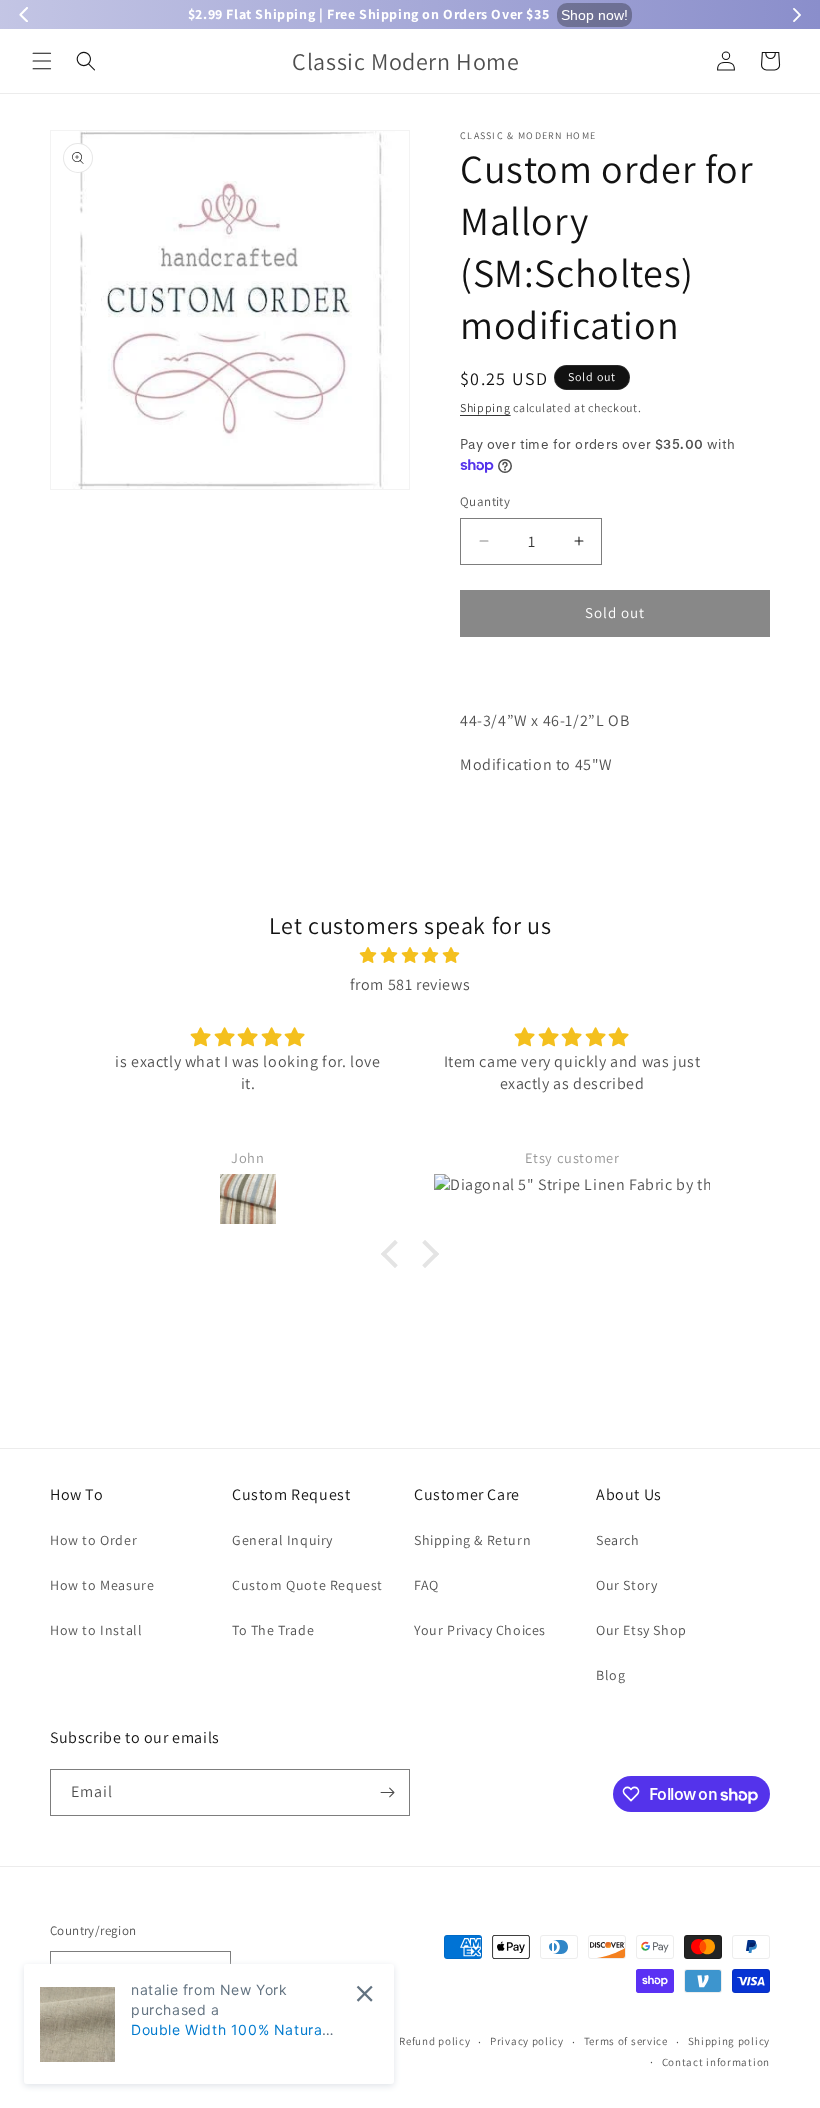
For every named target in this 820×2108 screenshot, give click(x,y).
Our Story (626, 1585)
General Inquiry (282, 1540)
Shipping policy (729, 2041)
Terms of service (626, 2041)
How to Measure (102, 1585)
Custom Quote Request (307, 1585)
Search (618, 1540)
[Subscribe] (387, 1792)
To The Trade (273, 1630)
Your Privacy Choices (480, 1630)
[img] (410, 956)
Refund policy (434, 2041)
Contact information (716, 2062)
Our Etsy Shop (641, 1630)
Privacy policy (527, 2041)
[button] (42, 61)
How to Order (93, 1540)
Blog (610, 1675)
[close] (364, 1993)
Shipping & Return (472, 1540)
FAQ (426, 1585)
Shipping (485, 407)
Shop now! (594, 15)
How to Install (96, 1630)
